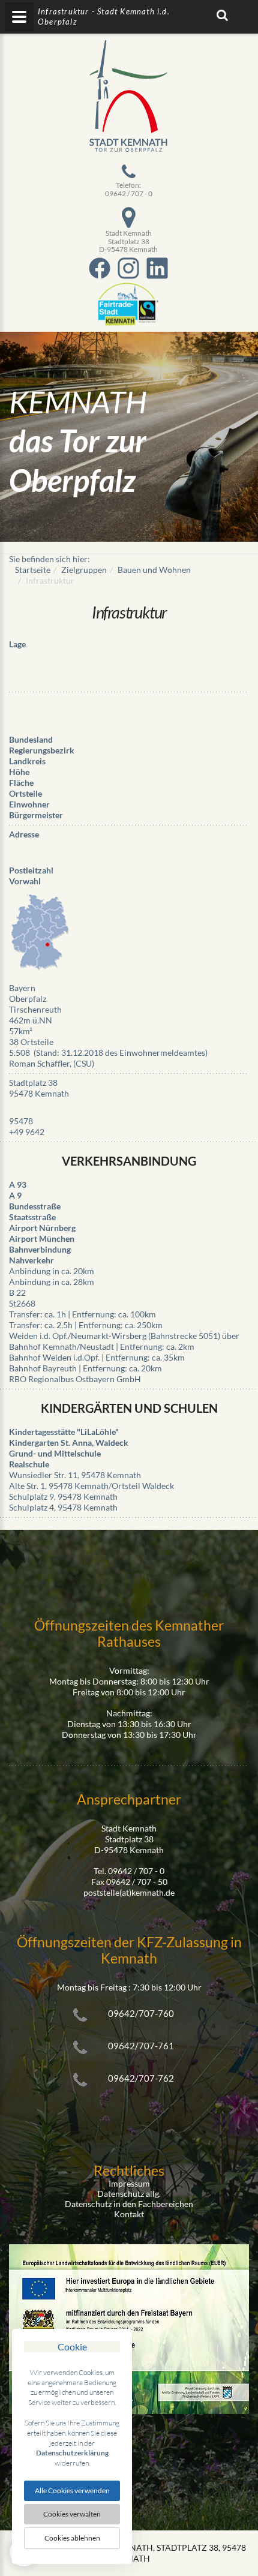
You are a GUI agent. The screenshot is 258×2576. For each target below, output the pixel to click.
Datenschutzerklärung (72, 2453)
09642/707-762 (141, 2078)
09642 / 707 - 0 (129, 193)
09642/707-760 (141, 2013)
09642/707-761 (141, 2046)
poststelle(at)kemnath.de (129, 1892)
